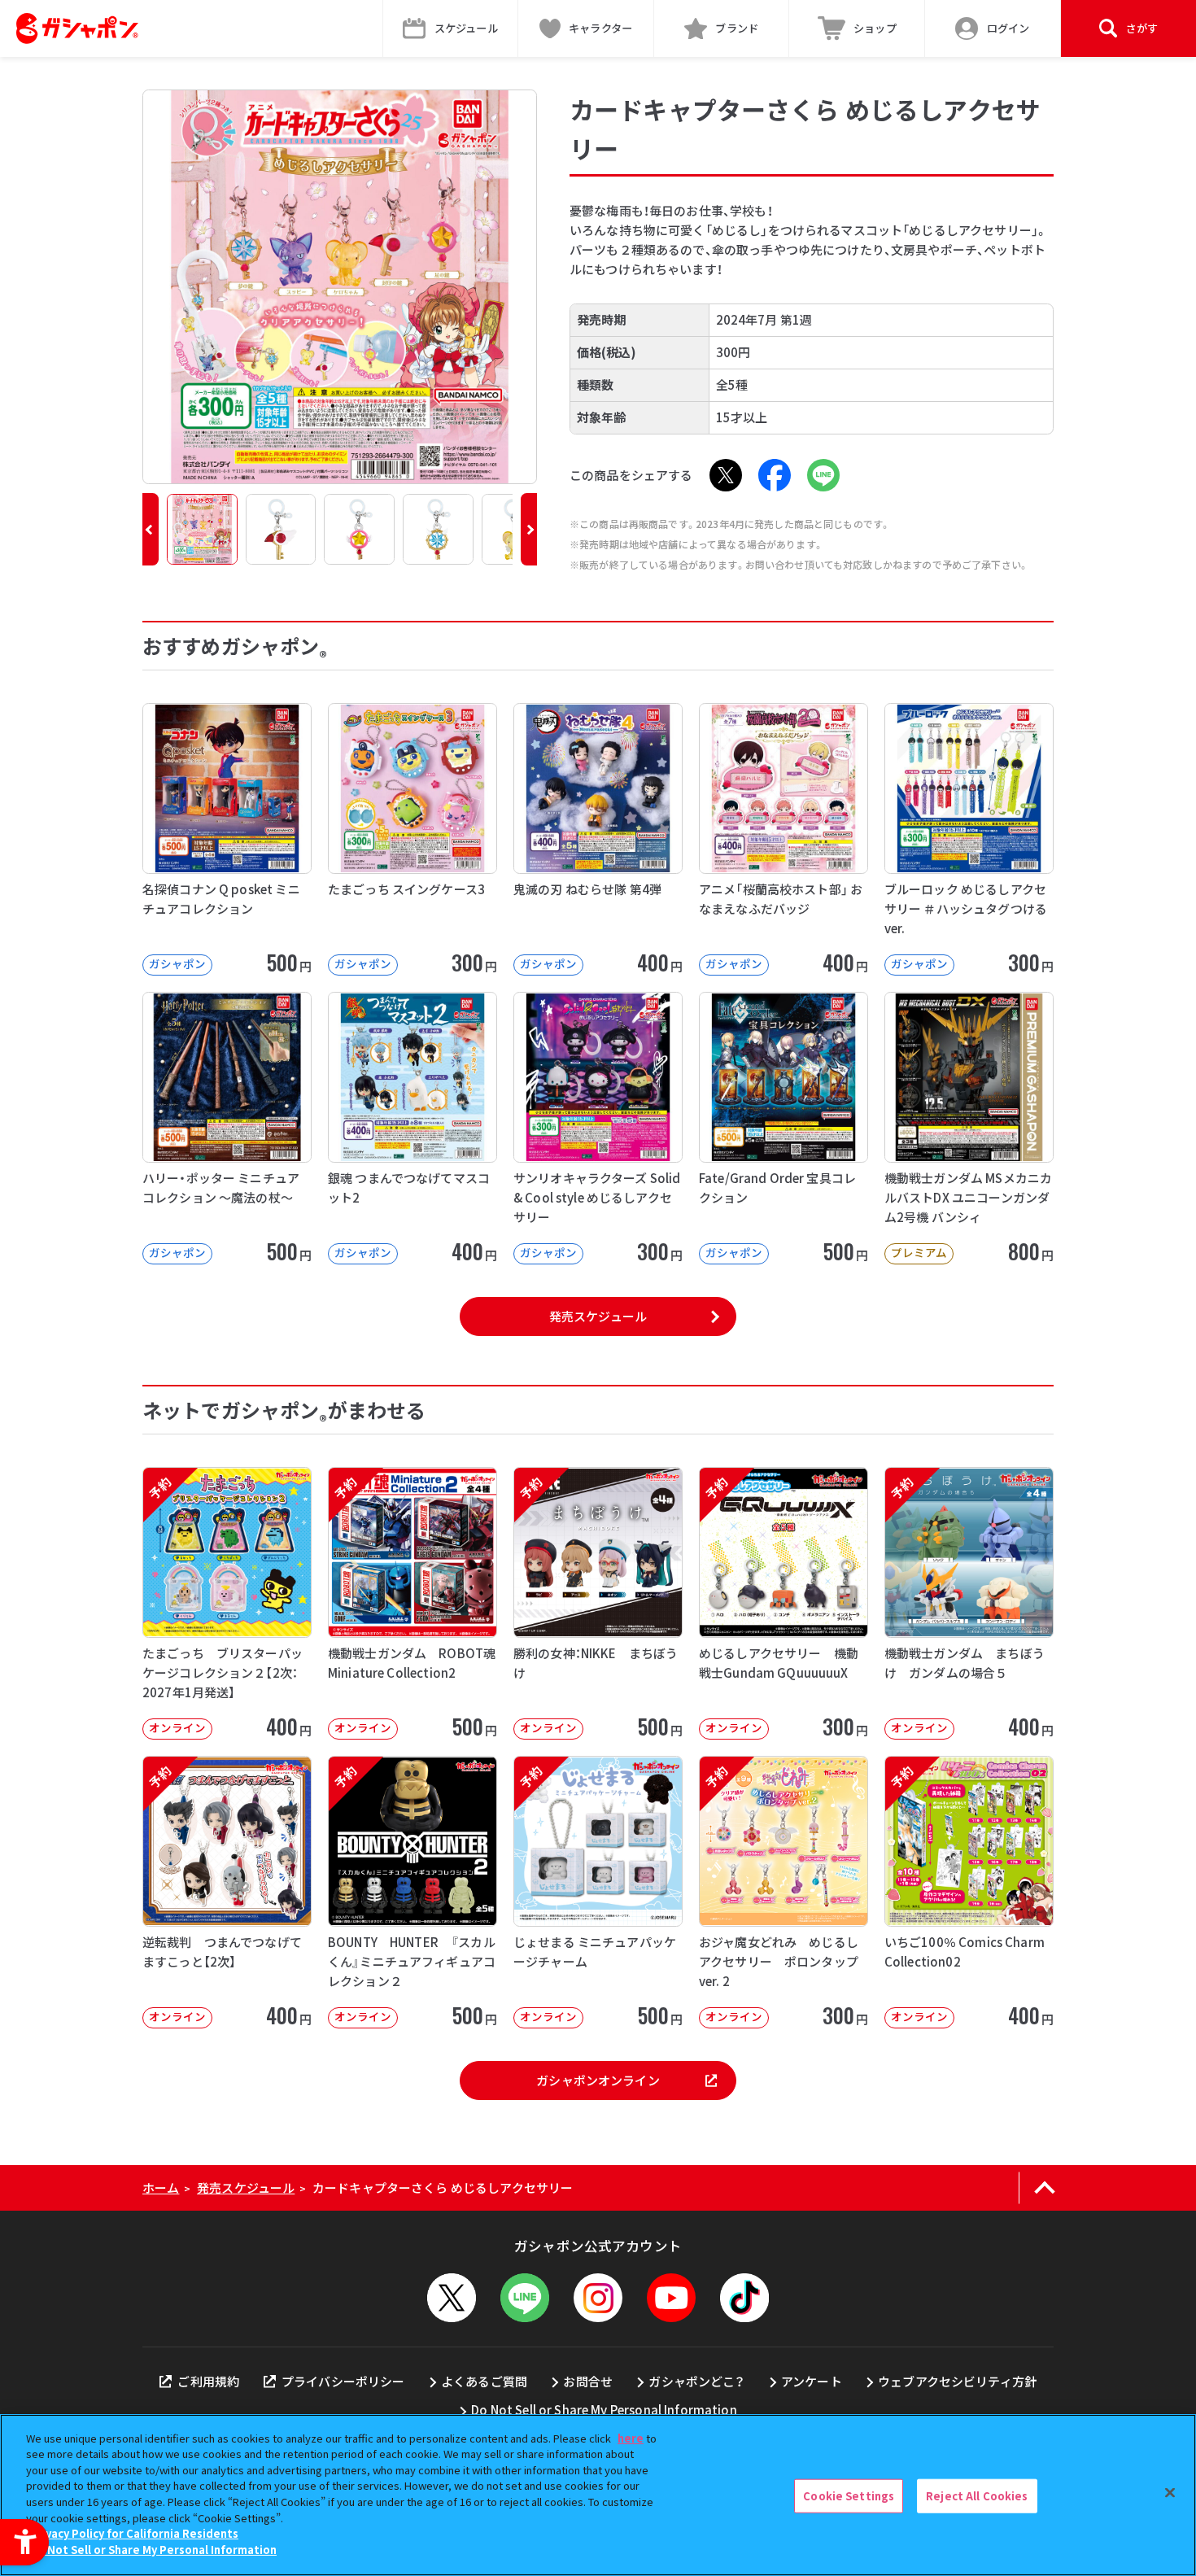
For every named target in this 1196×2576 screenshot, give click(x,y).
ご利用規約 (208, 2381)
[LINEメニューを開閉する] (525, 2298)
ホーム (161, 2187)
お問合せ (588, 2381)
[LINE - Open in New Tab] (823, 475)
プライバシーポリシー (343, 2381)
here (631, 2438)
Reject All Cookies (977, 2496)
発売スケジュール (598, 1316)
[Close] (1170, 2493)
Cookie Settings (849, 2496)
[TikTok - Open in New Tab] (744, 2298)
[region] (598, 2495)
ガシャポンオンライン (598, 2080)
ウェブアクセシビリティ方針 (957, 2381)
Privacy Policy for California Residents (134, 2533)
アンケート (812, 2381)
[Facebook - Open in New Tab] (775, 475)
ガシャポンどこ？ (696, 2381)
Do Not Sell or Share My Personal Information (604, 2410)
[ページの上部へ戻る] (1044, 2188)
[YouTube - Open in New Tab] (671, 2298)
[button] (151, 529)
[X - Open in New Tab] (726, 475)
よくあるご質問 (484, 2381)
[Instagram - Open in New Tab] (598, 2298)
